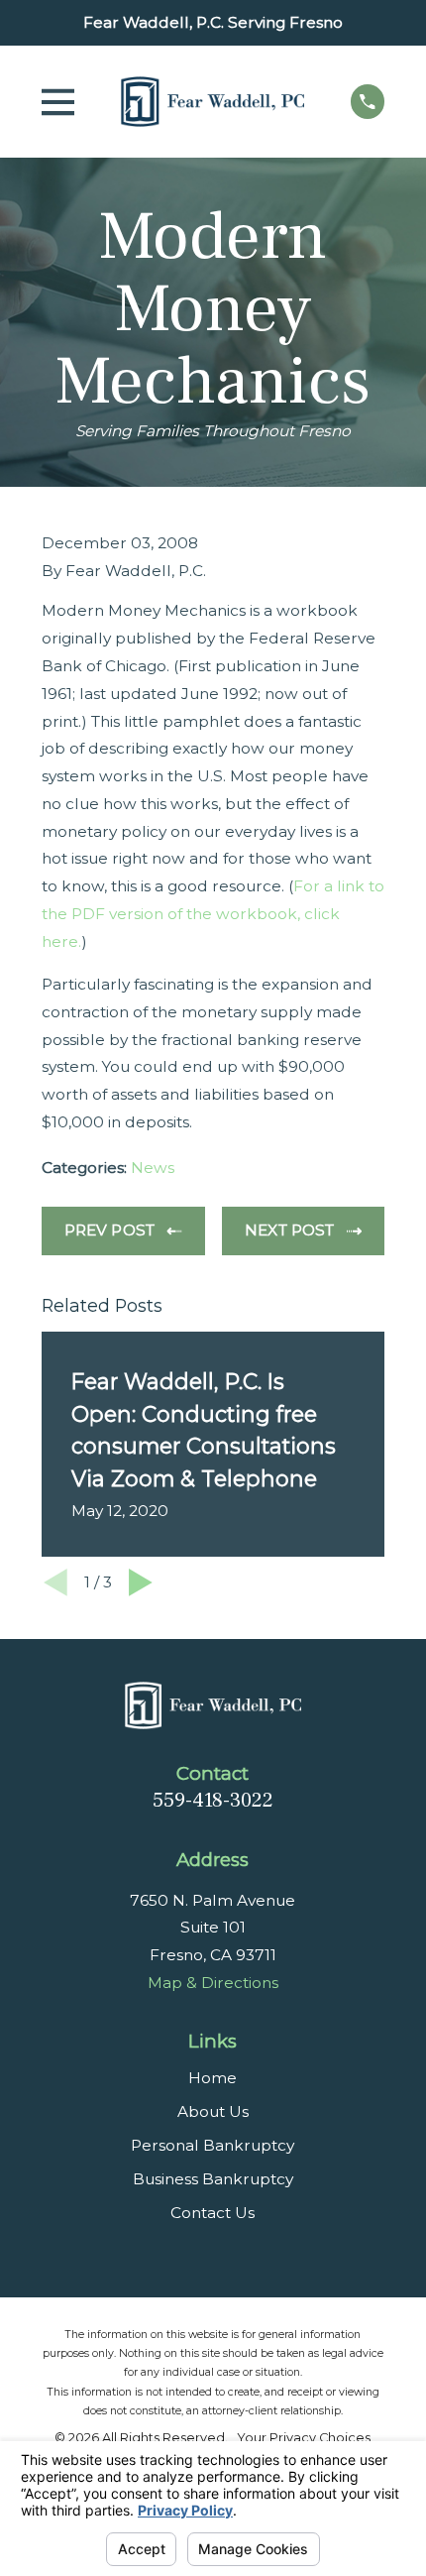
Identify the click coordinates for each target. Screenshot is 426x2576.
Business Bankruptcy (213, 2179)
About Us (213, 2111)
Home (213, 2078)
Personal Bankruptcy (213, 2145)
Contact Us (213, 2213)
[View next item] (141, 1582)
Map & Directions (213, 1983)
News (153, 1168)
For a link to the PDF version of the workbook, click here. (213, 914)
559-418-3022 (213, 1800)
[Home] (213, 102)
